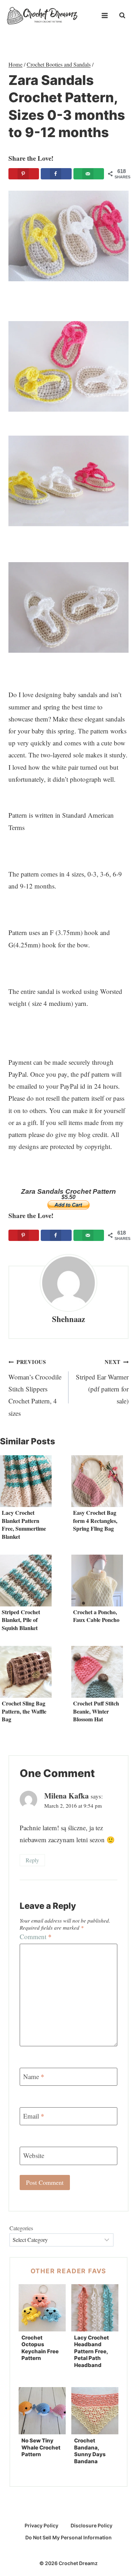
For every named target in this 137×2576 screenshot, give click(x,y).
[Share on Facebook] (56, 174)
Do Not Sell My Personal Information (68, 2537)
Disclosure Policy (92, 2525)
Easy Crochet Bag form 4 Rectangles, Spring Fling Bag (95, 1520)
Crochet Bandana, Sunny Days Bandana (90, 2451)
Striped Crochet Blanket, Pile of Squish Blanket (21, 1620)
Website (34, 2156)
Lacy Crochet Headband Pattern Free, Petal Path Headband (92, 2351)
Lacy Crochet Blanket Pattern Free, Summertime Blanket (24, 1524)
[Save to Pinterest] (24, 174)
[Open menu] (105, 16)
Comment (36, 1937)
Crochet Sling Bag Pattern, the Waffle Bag (24, 1711)
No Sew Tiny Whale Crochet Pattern (41, 2447)
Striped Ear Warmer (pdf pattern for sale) (102, 1382)
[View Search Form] (122, 16)
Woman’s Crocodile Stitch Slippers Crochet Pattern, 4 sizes (35, 1388)
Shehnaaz (68, 1319)
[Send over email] (89, 174)
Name (34, 2076)
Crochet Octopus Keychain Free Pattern (40, 2348)
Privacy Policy (41, 2525)
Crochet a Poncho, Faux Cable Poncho (96, 1616)
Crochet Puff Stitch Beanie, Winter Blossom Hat (96, 1711)
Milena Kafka (67, 1796)
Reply (32, 1860)
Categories (21, 2228)
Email (34, 2116)
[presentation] (26, 1481)
